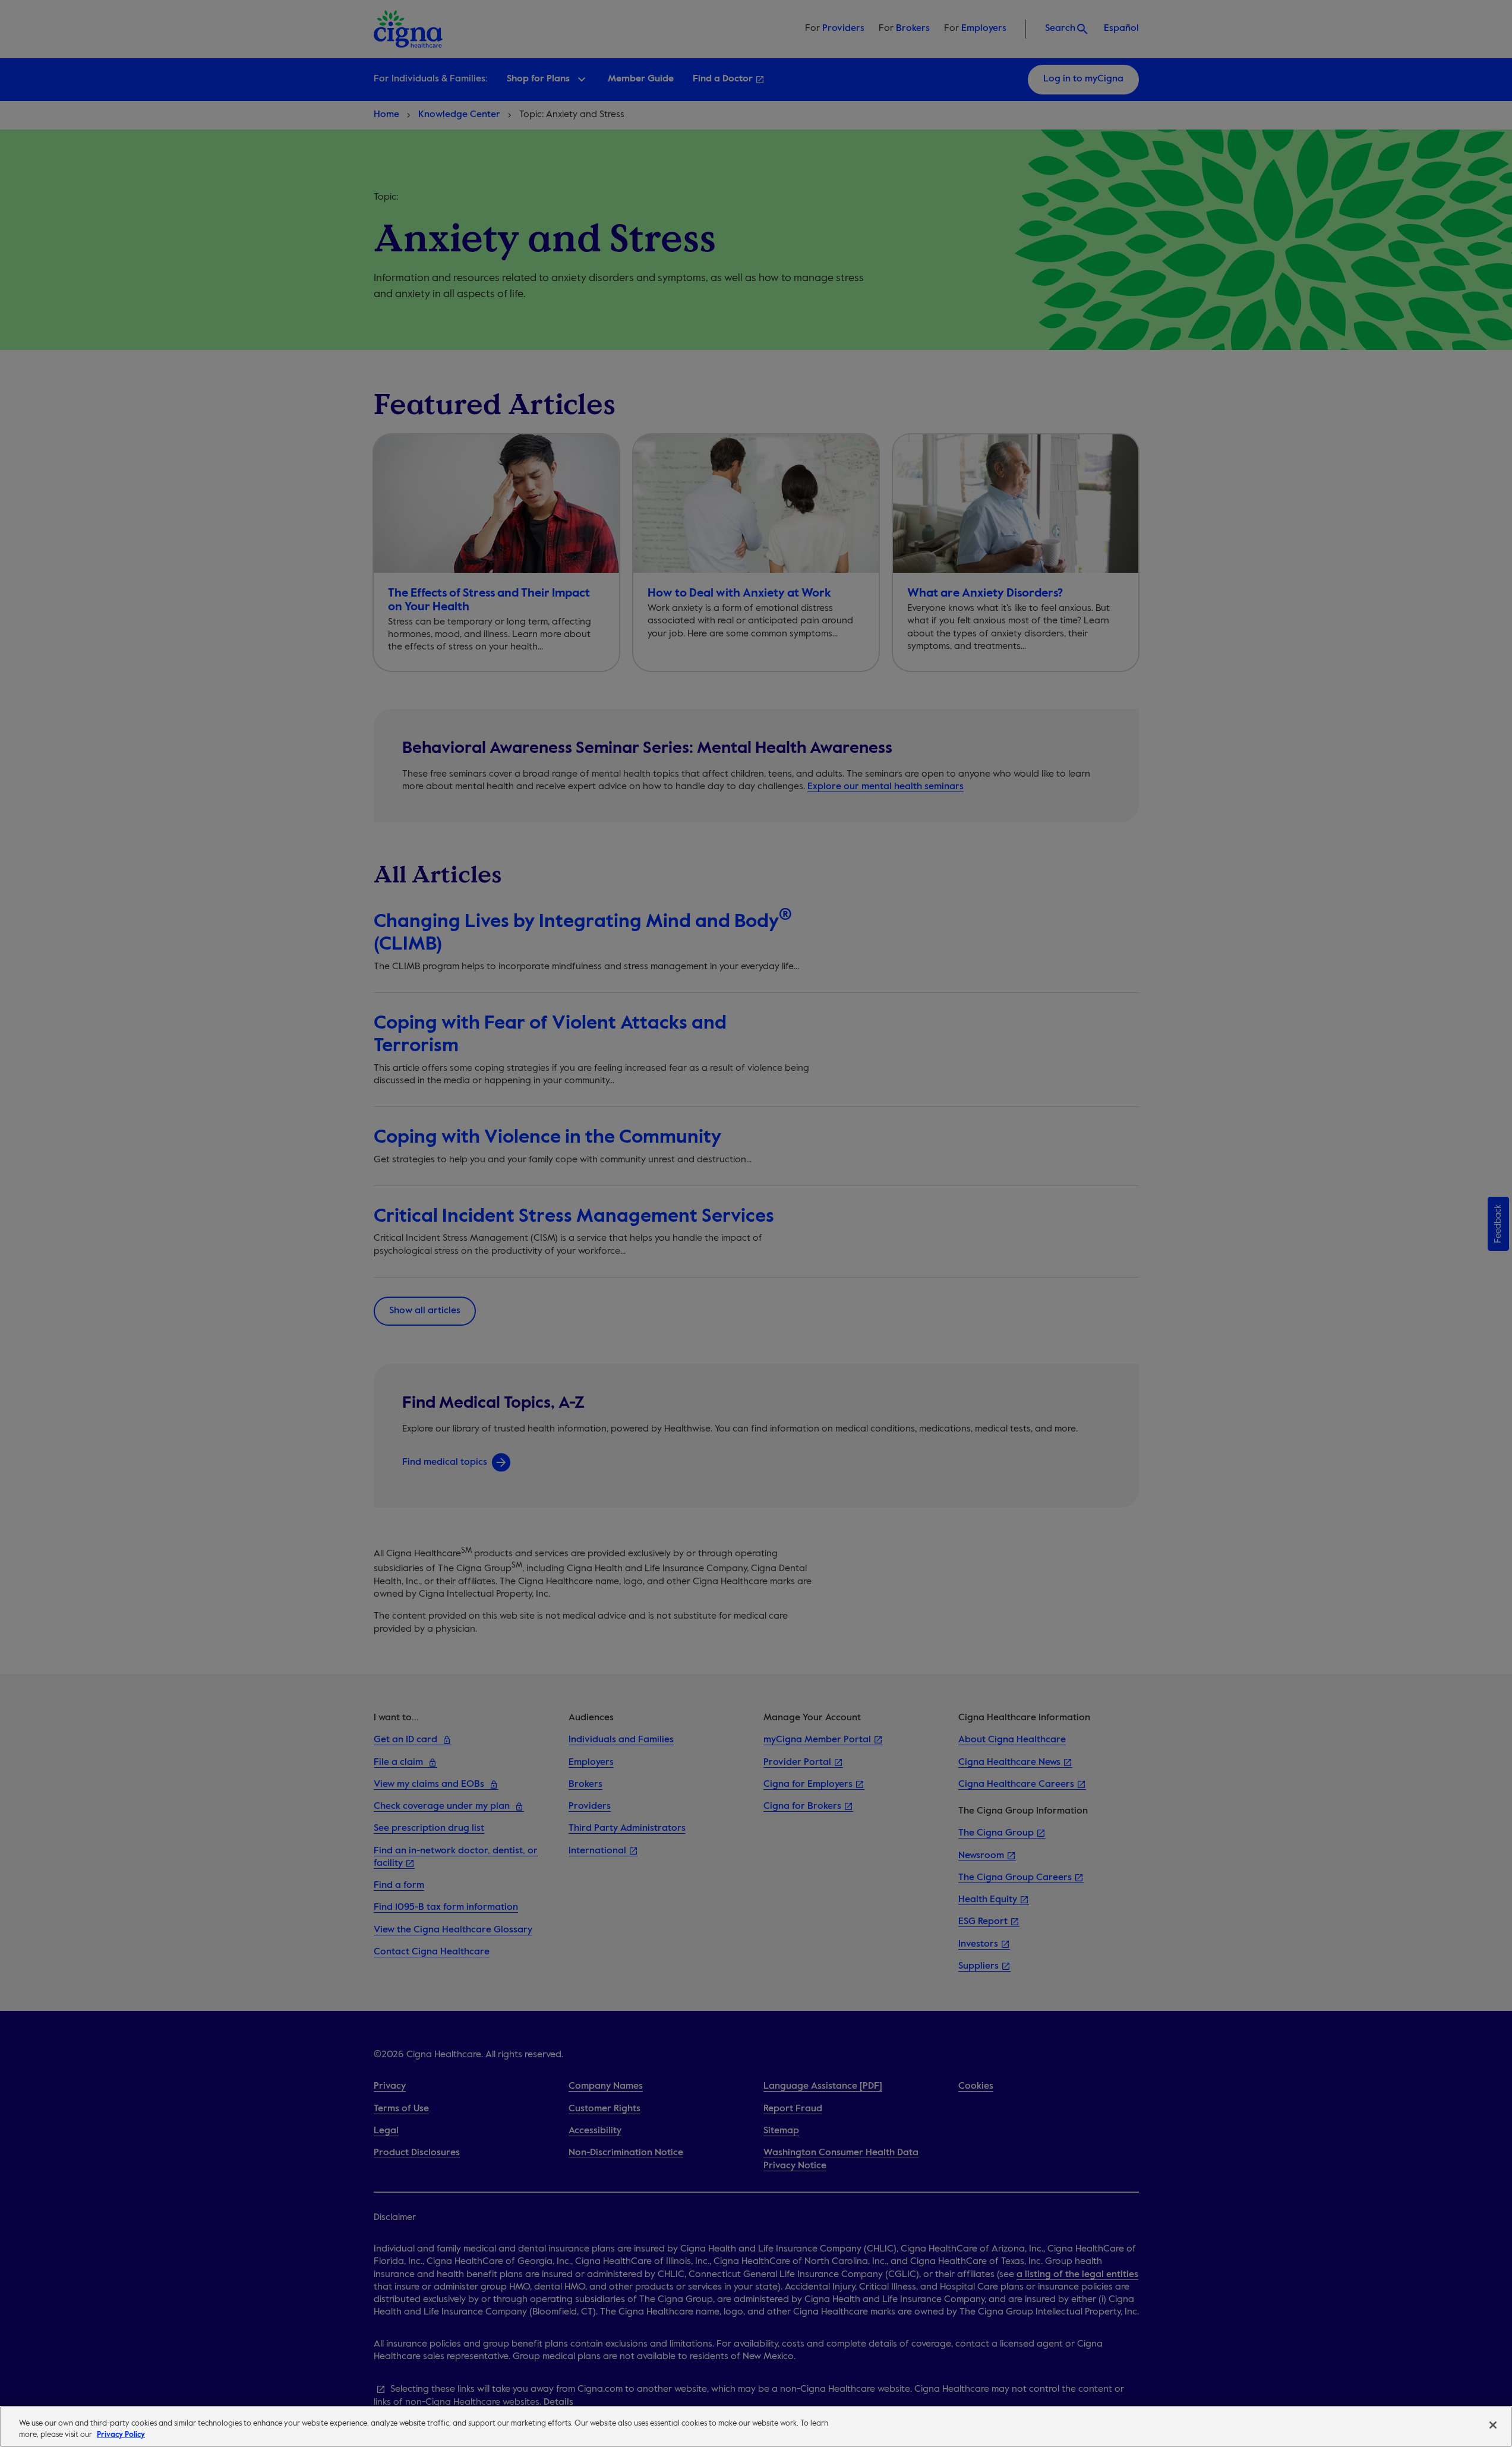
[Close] (1493, 2425)
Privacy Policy (121, 2435)
